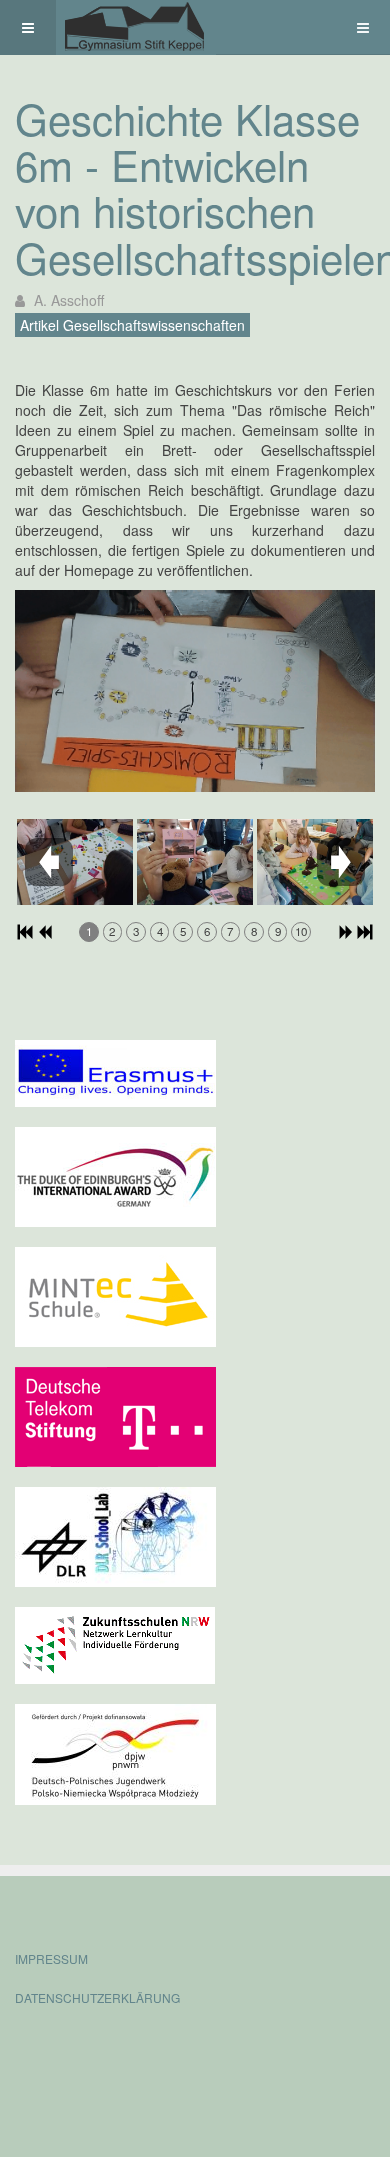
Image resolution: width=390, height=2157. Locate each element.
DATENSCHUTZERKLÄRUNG (97, 1997)
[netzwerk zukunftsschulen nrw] (115, 1643)
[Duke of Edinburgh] (115, 1175)
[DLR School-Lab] (115, 1535)
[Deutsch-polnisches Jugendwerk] (115, 1752)
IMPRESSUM (51, 1958)
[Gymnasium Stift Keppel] (136, 27)
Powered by (106, 2052)
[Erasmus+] (115, 1071)
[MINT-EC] (115, 1295)
